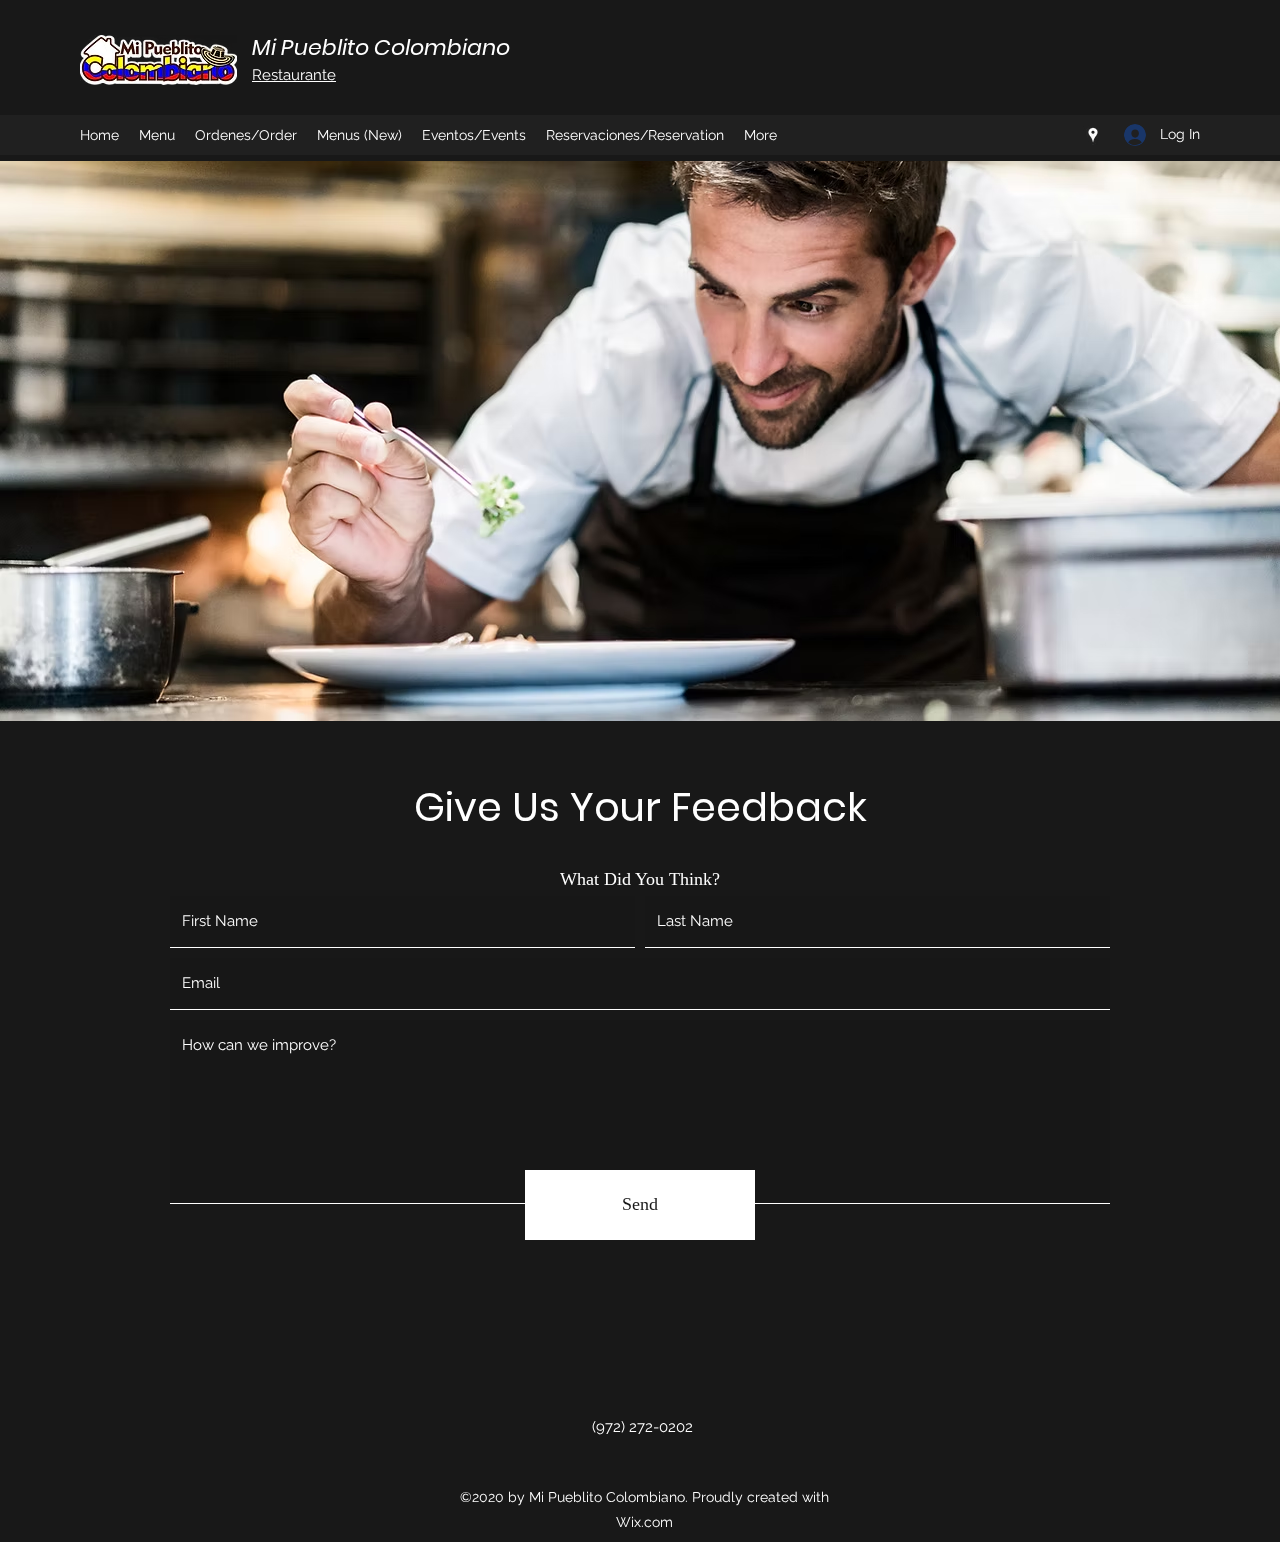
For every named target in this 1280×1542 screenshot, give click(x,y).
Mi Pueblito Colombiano (381, 47)
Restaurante (294, 75)
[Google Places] (1093, 135)
